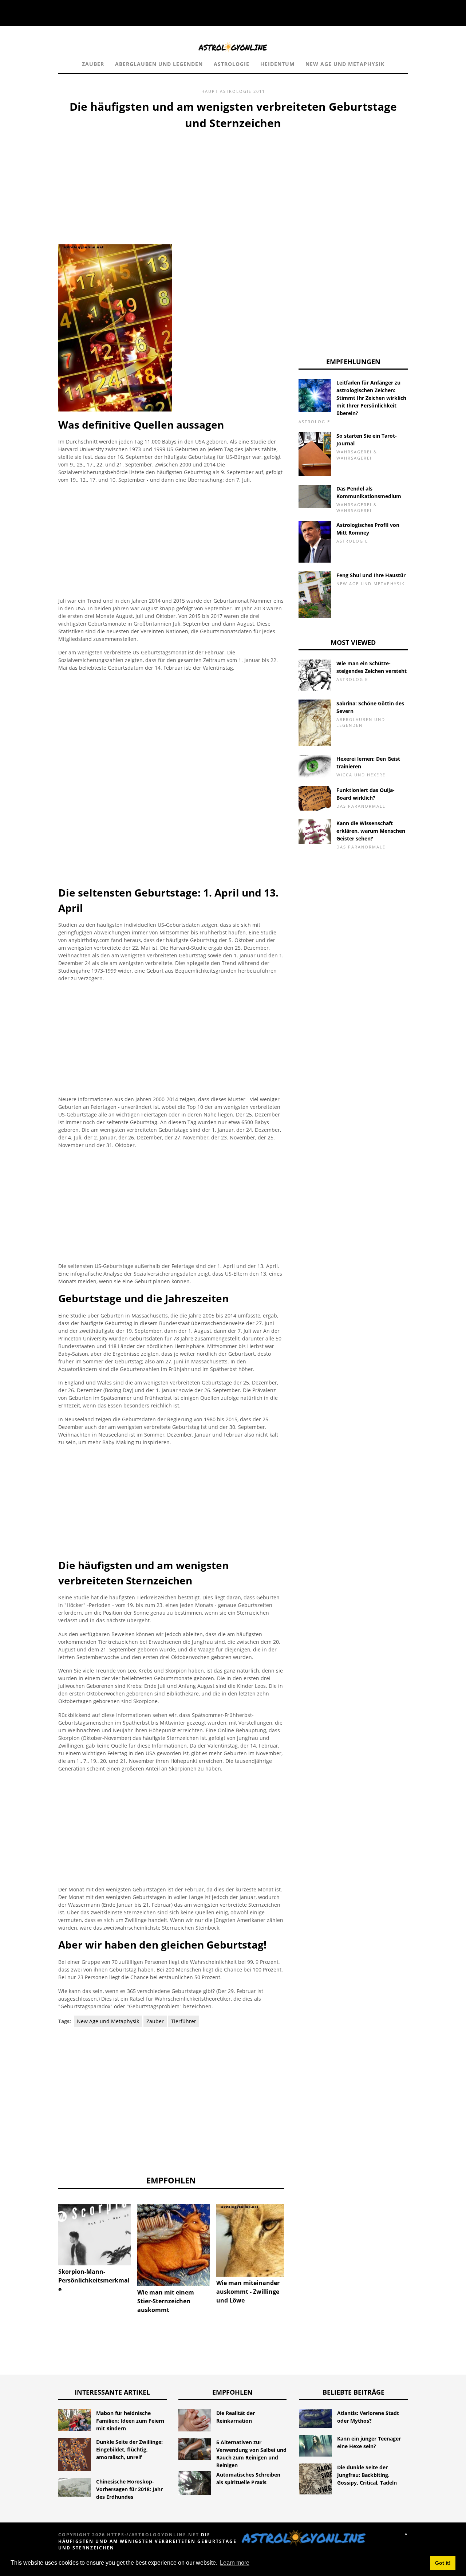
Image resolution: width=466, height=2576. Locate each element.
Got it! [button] (443, 2563)
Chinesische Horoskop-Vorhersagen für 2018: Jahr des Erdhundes (129, 2489)
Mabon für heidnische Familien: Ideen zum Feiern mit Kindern (130, 2421)
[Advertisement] (171, 186)
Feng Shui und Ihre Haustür (371, 575)
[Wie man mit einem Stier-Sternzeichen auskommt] (174, 2245)
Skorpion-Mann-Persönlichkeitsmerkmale (94, 2280)
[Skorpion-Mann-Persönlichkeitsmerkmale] (95, 2235)
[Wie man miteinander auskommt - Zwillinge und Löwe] (253, 2240)
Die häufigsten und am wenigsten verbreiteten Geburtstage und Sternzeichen (147, 2541)
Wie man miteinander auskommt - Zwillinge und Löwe (248, 2292)
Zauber (93, 64)
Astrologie (232, 64)
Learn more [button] (235, 2563)
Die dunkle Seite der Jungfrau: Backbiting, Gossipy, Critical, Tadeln (367, 2475)
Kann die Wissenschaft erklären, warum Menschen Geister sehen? (371, 831)
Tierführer (184, 2021)
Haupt (210, 91)
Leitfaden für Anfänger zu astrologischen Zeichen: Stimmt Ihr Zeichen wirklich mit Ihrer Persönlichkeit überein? (371, 398)
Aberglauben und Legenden (159, 64)
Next (295, 2230)
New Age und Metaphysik (345, 64)
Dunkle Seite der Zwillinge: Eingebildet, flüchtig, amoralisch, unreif (129, 2449)
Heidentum (277, 64)
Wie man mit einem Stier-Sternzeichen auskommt (166, 2301)
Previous (47, 2230)
